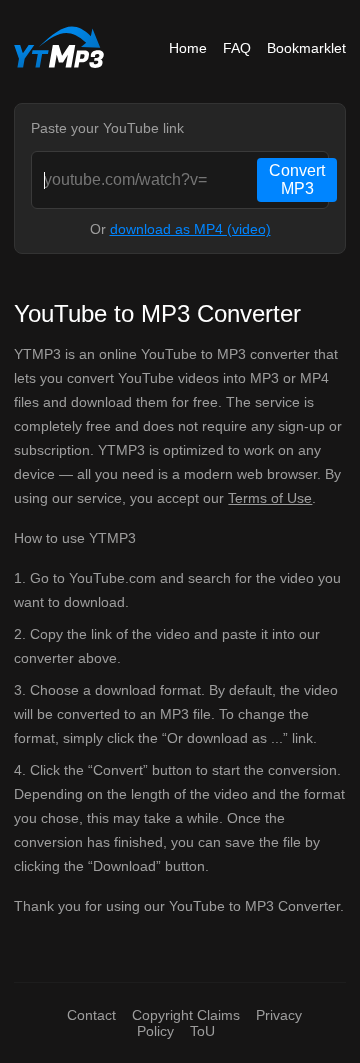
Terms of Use (270, 498)
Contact (91, 1015)
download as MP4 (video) (190, 229)
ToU (202, 1031)
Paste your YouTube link (107, 128)
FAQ (237, 48)
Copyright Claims (186, 1015)
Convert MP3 (297, 179)
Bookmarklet (306, 48)
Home (188, 48)
